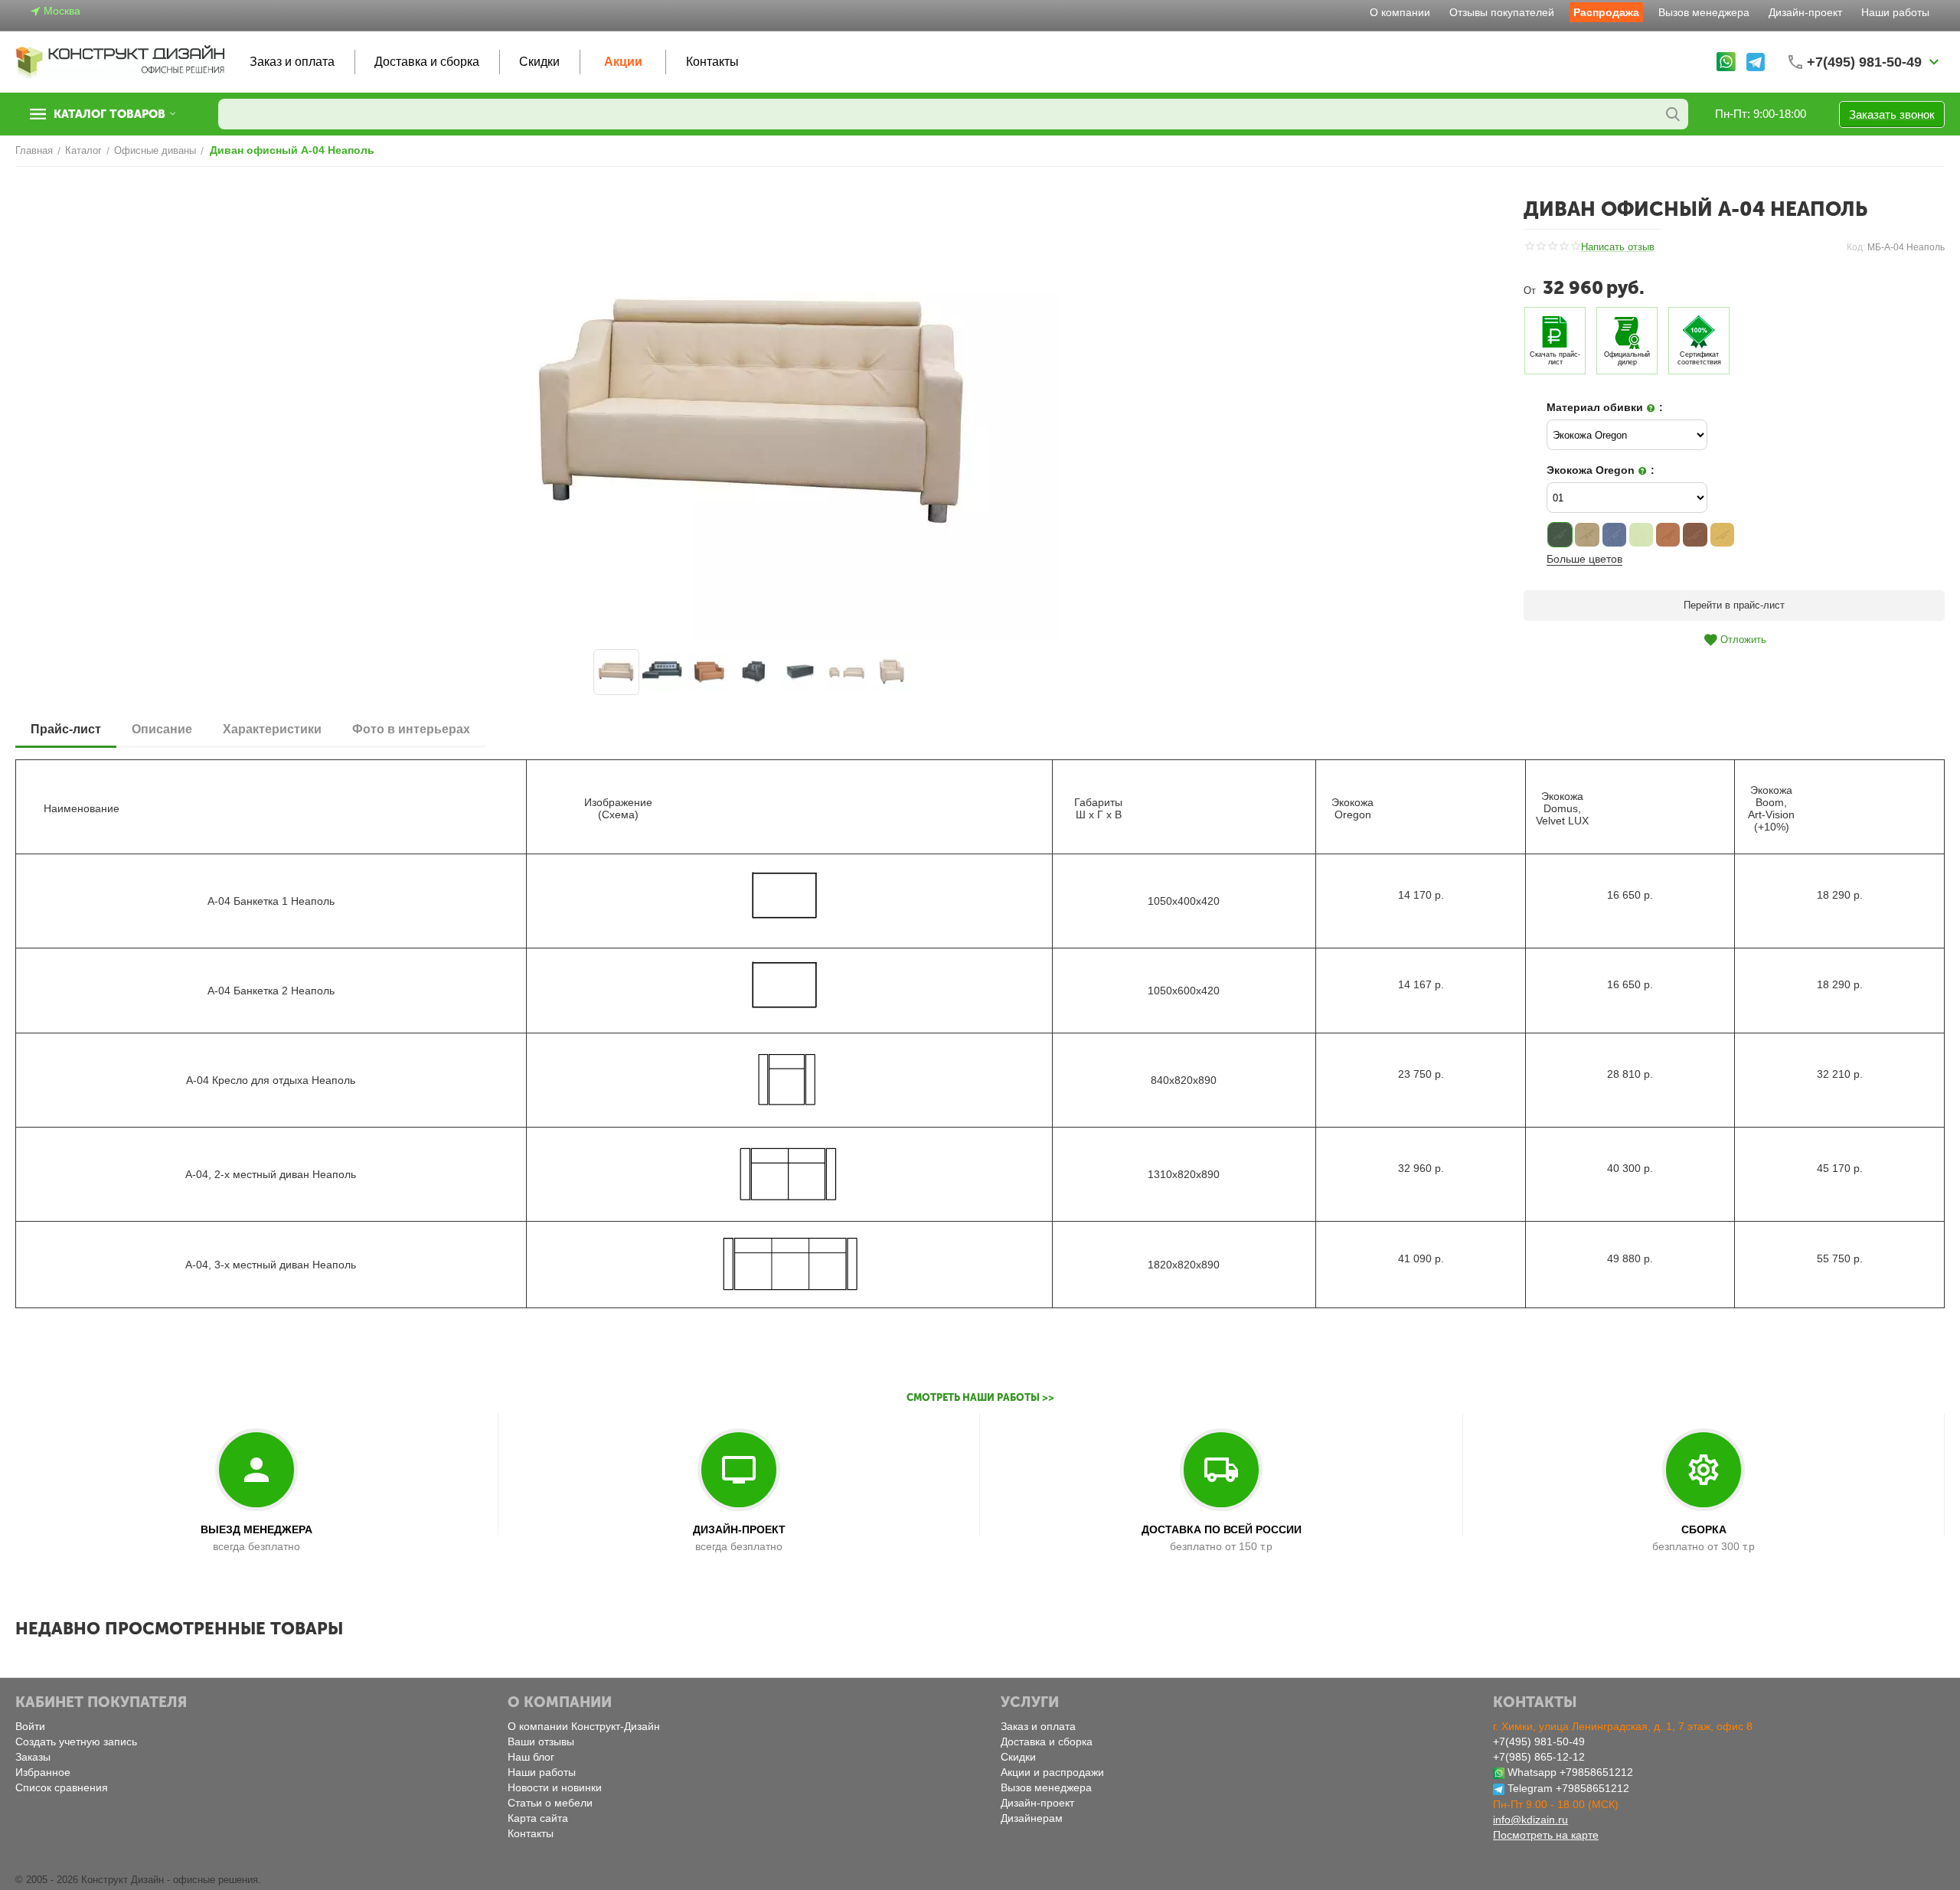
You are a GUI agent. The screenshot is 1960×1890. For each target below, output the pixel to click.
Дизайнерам (1032, 1818)
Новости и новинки (555, 1787)
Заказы (33, 1757)
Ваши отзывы (541, 1741)
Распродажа (1606, 12)
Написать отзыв (1618, 247)
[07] (1695, 535)
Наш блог (531, 1757)
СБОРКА (1704, 1529)
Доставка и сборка (427, 62)
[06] (1668, 535)
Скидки (539, 62)
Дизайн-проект (1805, 12)
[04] (1641, 535)
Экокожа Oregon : (1601, 470)
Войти (30, 1726)
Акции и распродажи (1052, 1772)
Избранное (43, 1772)
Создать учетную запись (76, 1741)
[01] (1560, 535)
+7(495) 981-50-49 (1539, 1741)
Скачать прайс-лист (1555, 358)
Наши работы (1895, 12)
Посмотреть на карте (1546, 1835)
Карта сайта (538, 1818)
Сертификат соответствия (1699, 358)
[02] (1587, 535)
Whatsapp (1532, 1772)
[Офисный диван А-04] (754, 412)
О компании (1400, 12)
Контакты (712, 62)
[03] (1614, 535)
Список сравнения (62, 1787)
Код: (1856, 247)
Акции (623, 62)
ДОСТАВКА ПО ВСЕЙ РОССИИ (1222, 1529)
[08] (1722, 535)
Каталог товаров (109, 114)
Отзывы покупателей (1502, 12)
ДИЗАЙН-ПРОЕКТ (739, 1529)
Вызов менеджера (1704, 12)
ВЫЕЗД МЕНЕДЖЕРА (256, 1529)
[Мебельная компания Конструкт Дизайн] (121, 61)
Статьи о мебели (550, 1803)
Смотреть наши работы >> (980, 1397)
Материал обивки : (1605, 407)
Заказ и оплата (292, 62)
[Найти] (1673, 114)
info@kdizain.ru (1530, 1820)
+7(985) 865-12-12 (1539, 1757)
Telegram (1530, 1788)
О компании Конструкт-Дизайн (584, 1726)
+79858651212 (1596, 1772)
